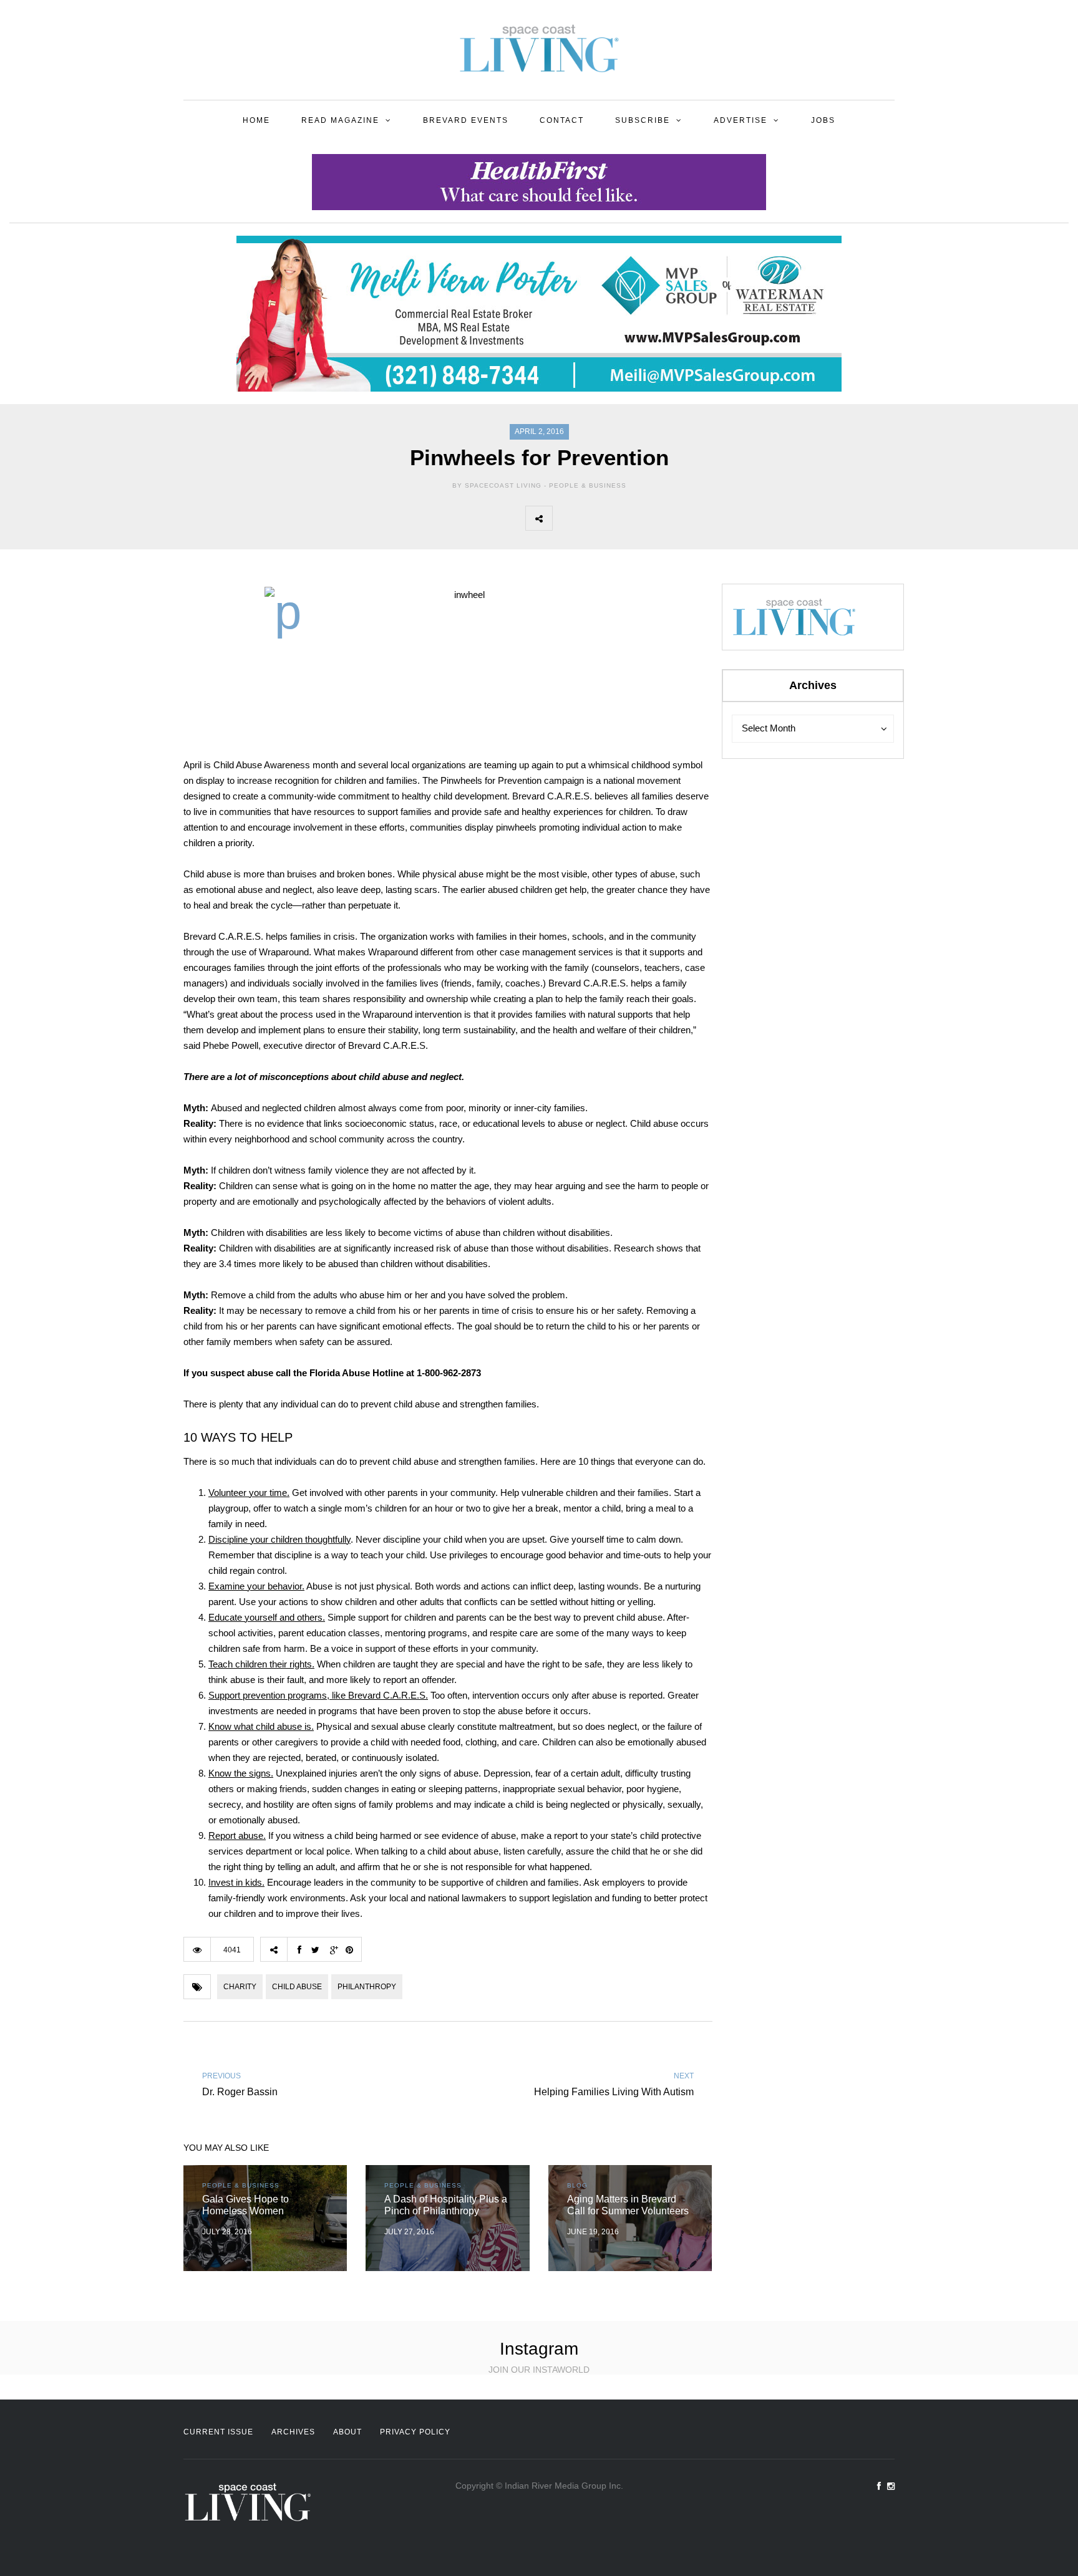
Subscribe (643, 120)
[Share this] (566, 518)
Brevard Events (466, 120)
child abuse (297, 1987)
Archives (293, 2432)
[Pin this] (648, 518)
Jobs (823, 120)
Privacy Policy (415, 2432)
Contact (562, 120)
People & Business (588, 485)
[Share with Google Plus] (621, 518)
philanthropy (367, 1987)
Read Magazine (340, 120)
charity (240, 1987)
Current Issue (218, 2432)
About (347, 2432)
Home (256, 120)
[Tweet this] (593, 518)
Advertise (741, 120)
